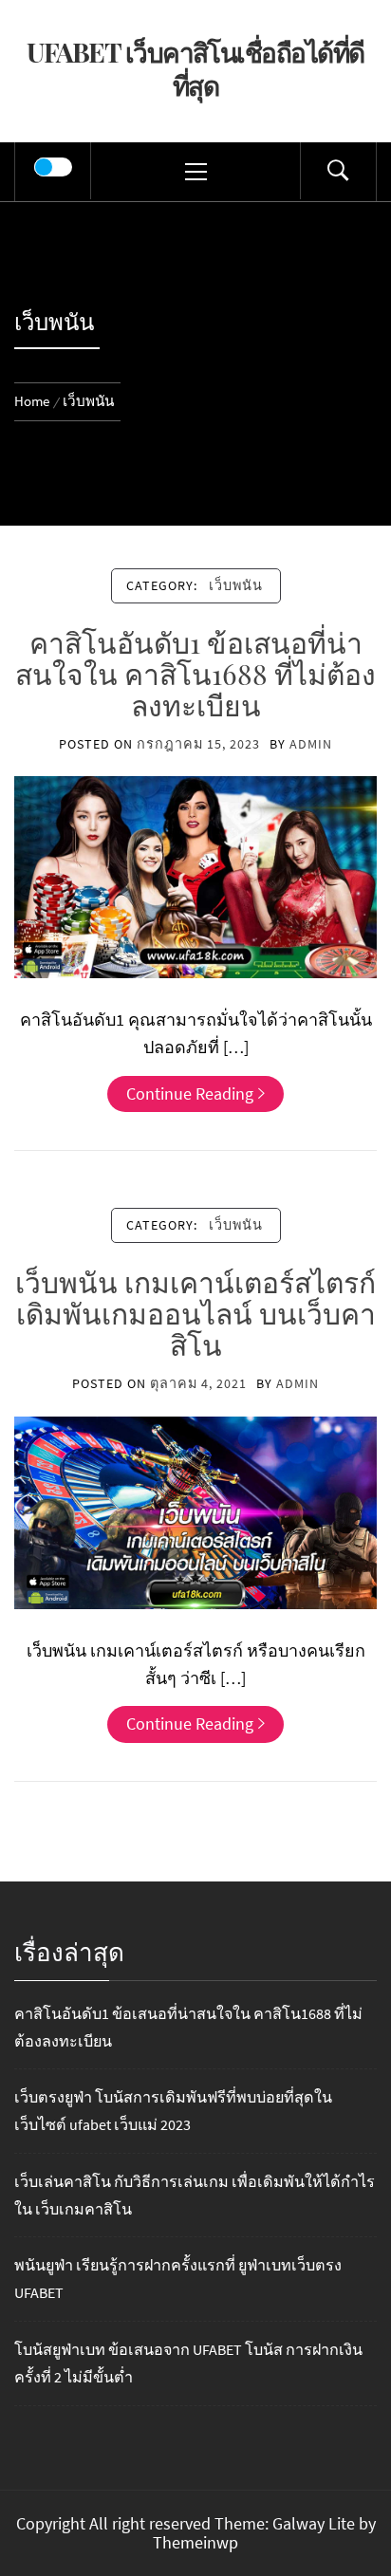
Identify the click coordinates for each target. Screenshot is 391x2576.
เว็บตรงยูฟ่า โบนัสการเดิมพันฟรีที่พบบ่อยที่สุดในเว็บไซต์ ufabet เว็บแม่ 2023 (173, 2111)
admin (311, 744)
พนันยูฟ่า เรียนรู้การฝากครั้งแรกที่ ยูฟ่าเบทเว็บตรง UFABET (178, 2279)
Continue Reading (190, 1093)
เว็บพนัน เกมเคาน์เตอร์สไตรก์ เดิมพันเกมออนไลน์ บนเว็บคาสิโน (195, 1313)
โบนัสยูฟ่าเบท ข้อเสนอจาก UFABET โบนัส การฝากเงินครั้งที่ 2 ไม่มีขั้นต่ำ (188, 2363)
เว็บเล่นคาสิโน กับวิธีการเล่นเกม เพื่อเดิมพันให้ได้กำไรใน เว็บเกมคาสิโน (195, 2195)
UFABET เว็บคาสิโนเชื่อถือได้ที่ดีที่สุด (195, 68)
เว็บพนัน (236, 585)
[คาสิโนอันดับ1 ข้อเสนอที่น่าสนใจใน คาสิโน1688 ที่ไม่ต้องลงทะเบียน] (195, 875)
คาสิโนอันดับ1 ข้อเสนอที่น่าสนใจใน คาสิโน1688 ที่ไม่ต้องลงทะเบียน (195, 674)
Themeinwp (195, 2542)
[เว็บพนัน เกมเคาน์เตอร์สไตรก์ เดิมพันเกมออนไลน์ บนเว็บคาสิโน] (195, 1510)
